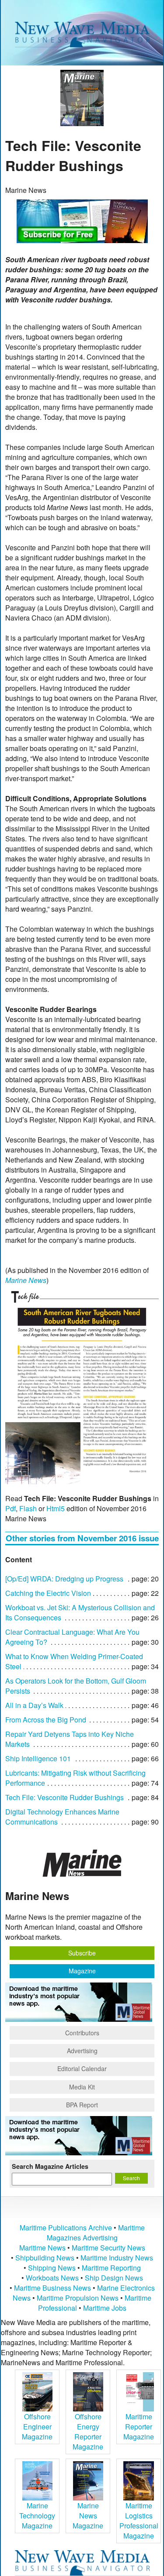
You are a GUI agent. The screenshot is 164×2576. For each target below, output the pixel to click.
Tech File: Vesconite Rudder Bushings (65, 1797)
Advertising (82, 2051)
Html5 (56, 1508)
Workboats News (52, 2278)
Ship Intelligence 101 (38, 1758)
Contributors (82, 2033)
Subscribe (82, 1953)
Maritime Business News (53, 2288)
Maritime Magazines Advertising (96, 2233)
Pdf (10, 1508)
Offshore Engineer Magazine (37, 2427)
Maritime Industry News (117, 2258)
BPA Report (82, 2105)
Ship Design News (114, 2278)
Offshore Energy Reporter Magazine (88, 2432)
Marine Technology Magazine (37, 2516)
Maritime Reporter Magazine (139, 2427)
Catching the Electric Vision (48, 1593)
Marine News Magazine (88, 2516)
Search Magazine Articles (50, 2166)
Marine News (26, 1280)
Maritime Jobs (105, 2308)
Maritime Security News (108, 2248)
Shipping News (52, 2268)
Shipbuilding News (45, 2258)
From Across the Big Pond (46, 1720)
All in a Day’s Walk (34, 1705)
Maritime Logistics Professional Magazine (139, 2521)
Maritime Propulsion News (78, 2298)
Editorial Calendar (82, 2068)
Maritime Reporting (111, 2268)
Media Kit (82, 2087)
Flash (28, 1508)
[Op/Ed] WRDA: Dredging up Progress (64, 1579)
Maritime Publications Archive (66, 2228)
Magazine (82, 1971)
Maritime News (42, 2248)
